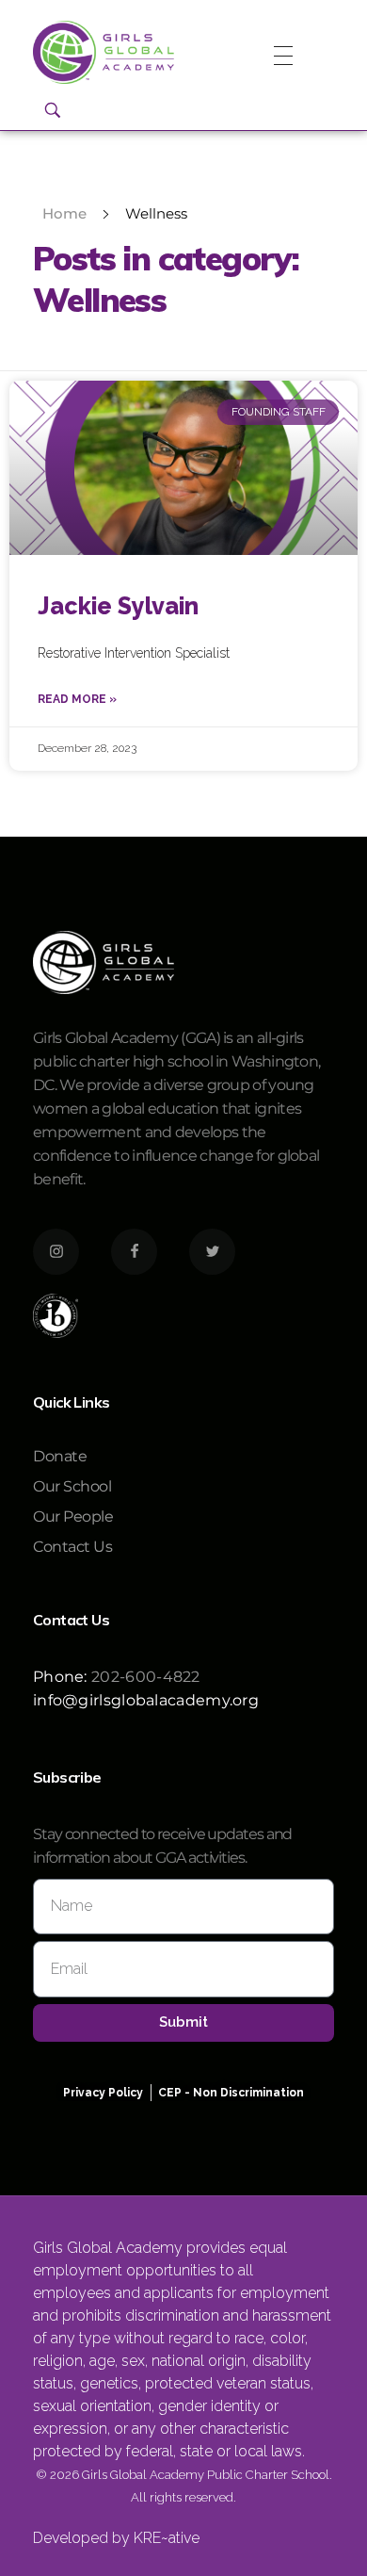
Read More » (77, 699)
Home (64, 213)
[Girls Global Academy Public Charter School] (104, 52)
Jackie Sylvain (118, 606)
